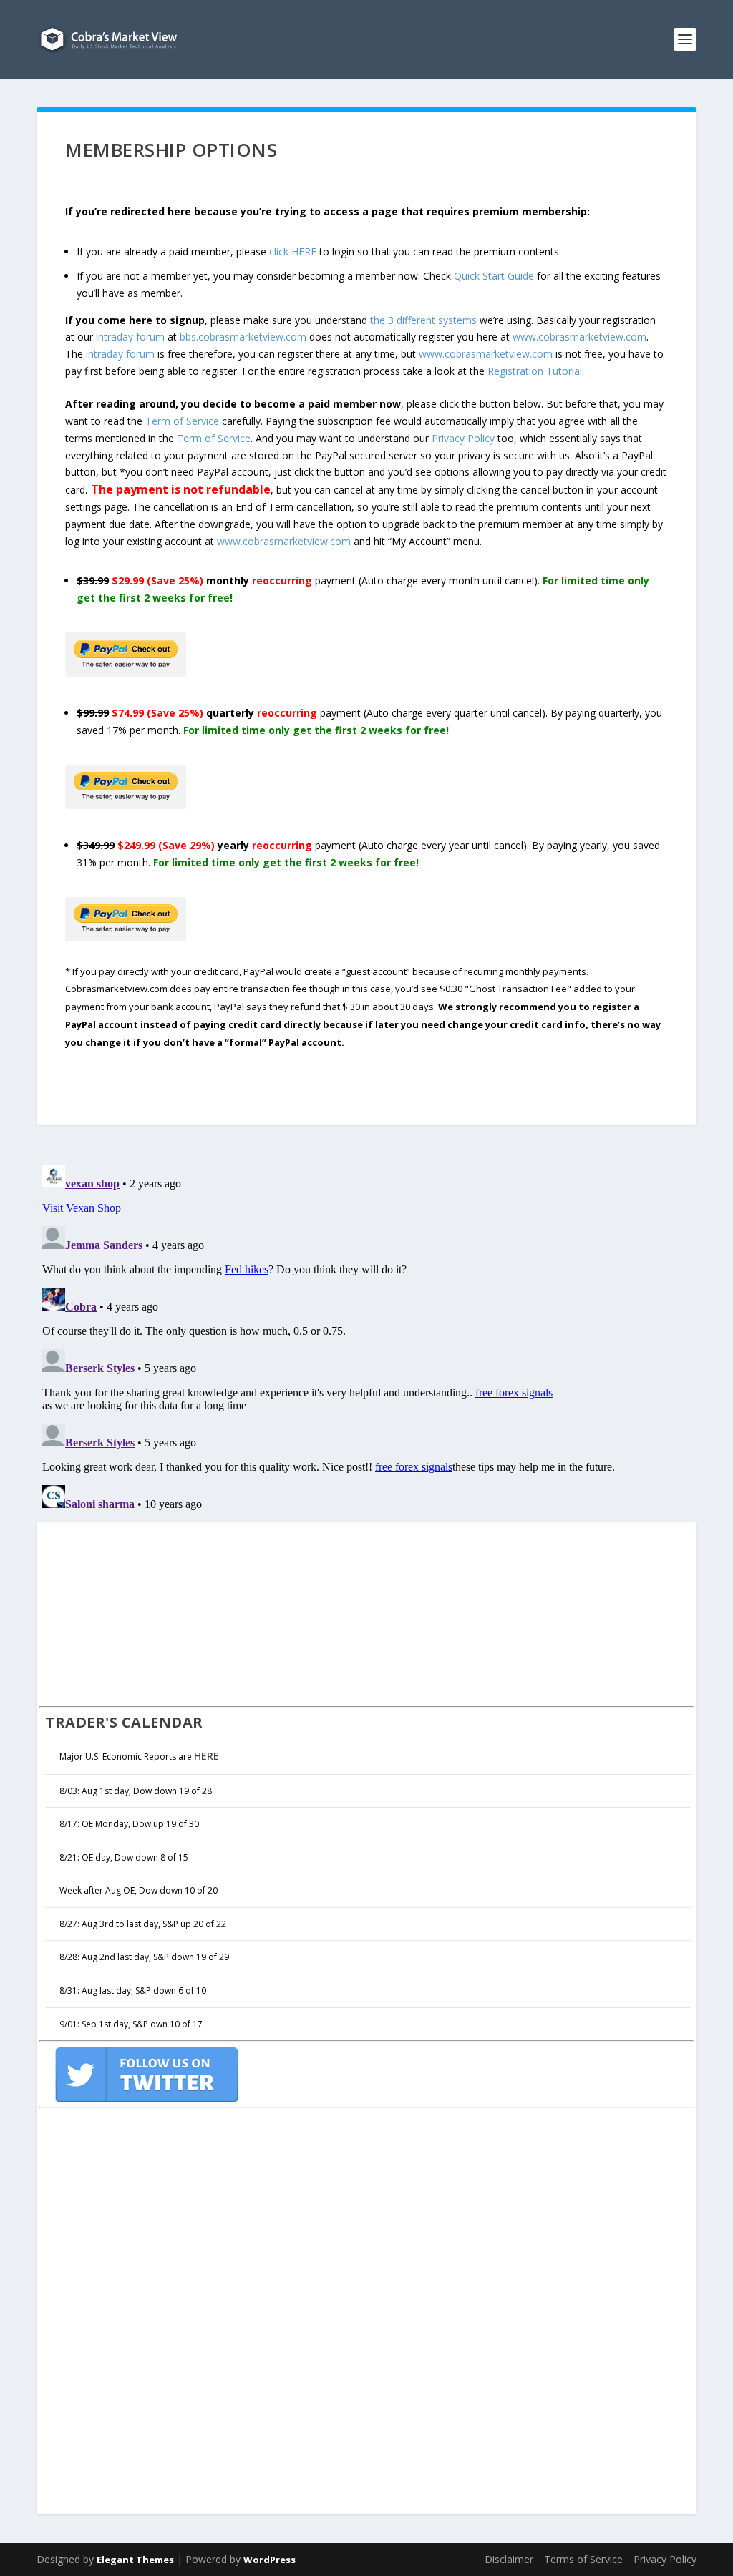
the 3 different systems (423, 320)
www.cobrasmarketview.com (579, 337)
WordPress (270, 2560)
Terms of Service (583, 2559)
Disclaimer (509, 2559)
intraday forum (130, 337)
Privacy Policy (463, 438)
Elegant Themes (135, 2560)
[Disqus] (366, 1338)
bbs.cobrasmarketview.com (243, 337)
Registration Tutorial (535, 371)
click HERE (293, 251)
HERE (207, 1756)
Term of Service (182, 421)
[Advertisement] (147, 1612)
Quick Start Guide (494, 276)
